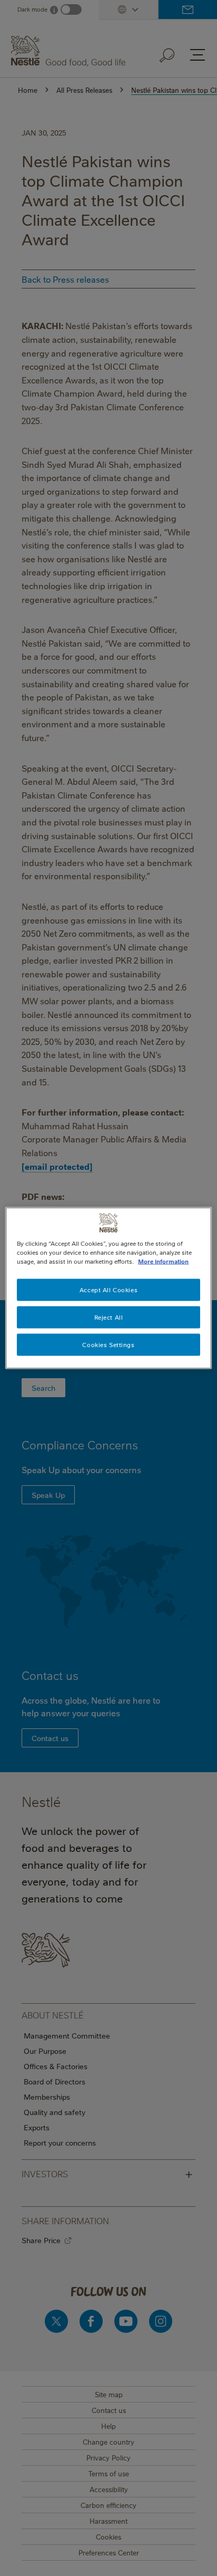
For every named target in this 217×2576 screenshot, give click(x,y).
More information (163, 1261)
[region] (108, 1288)
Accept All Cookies (108, 1290)
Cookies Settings (108, 1345)
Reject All (109, 1317)
